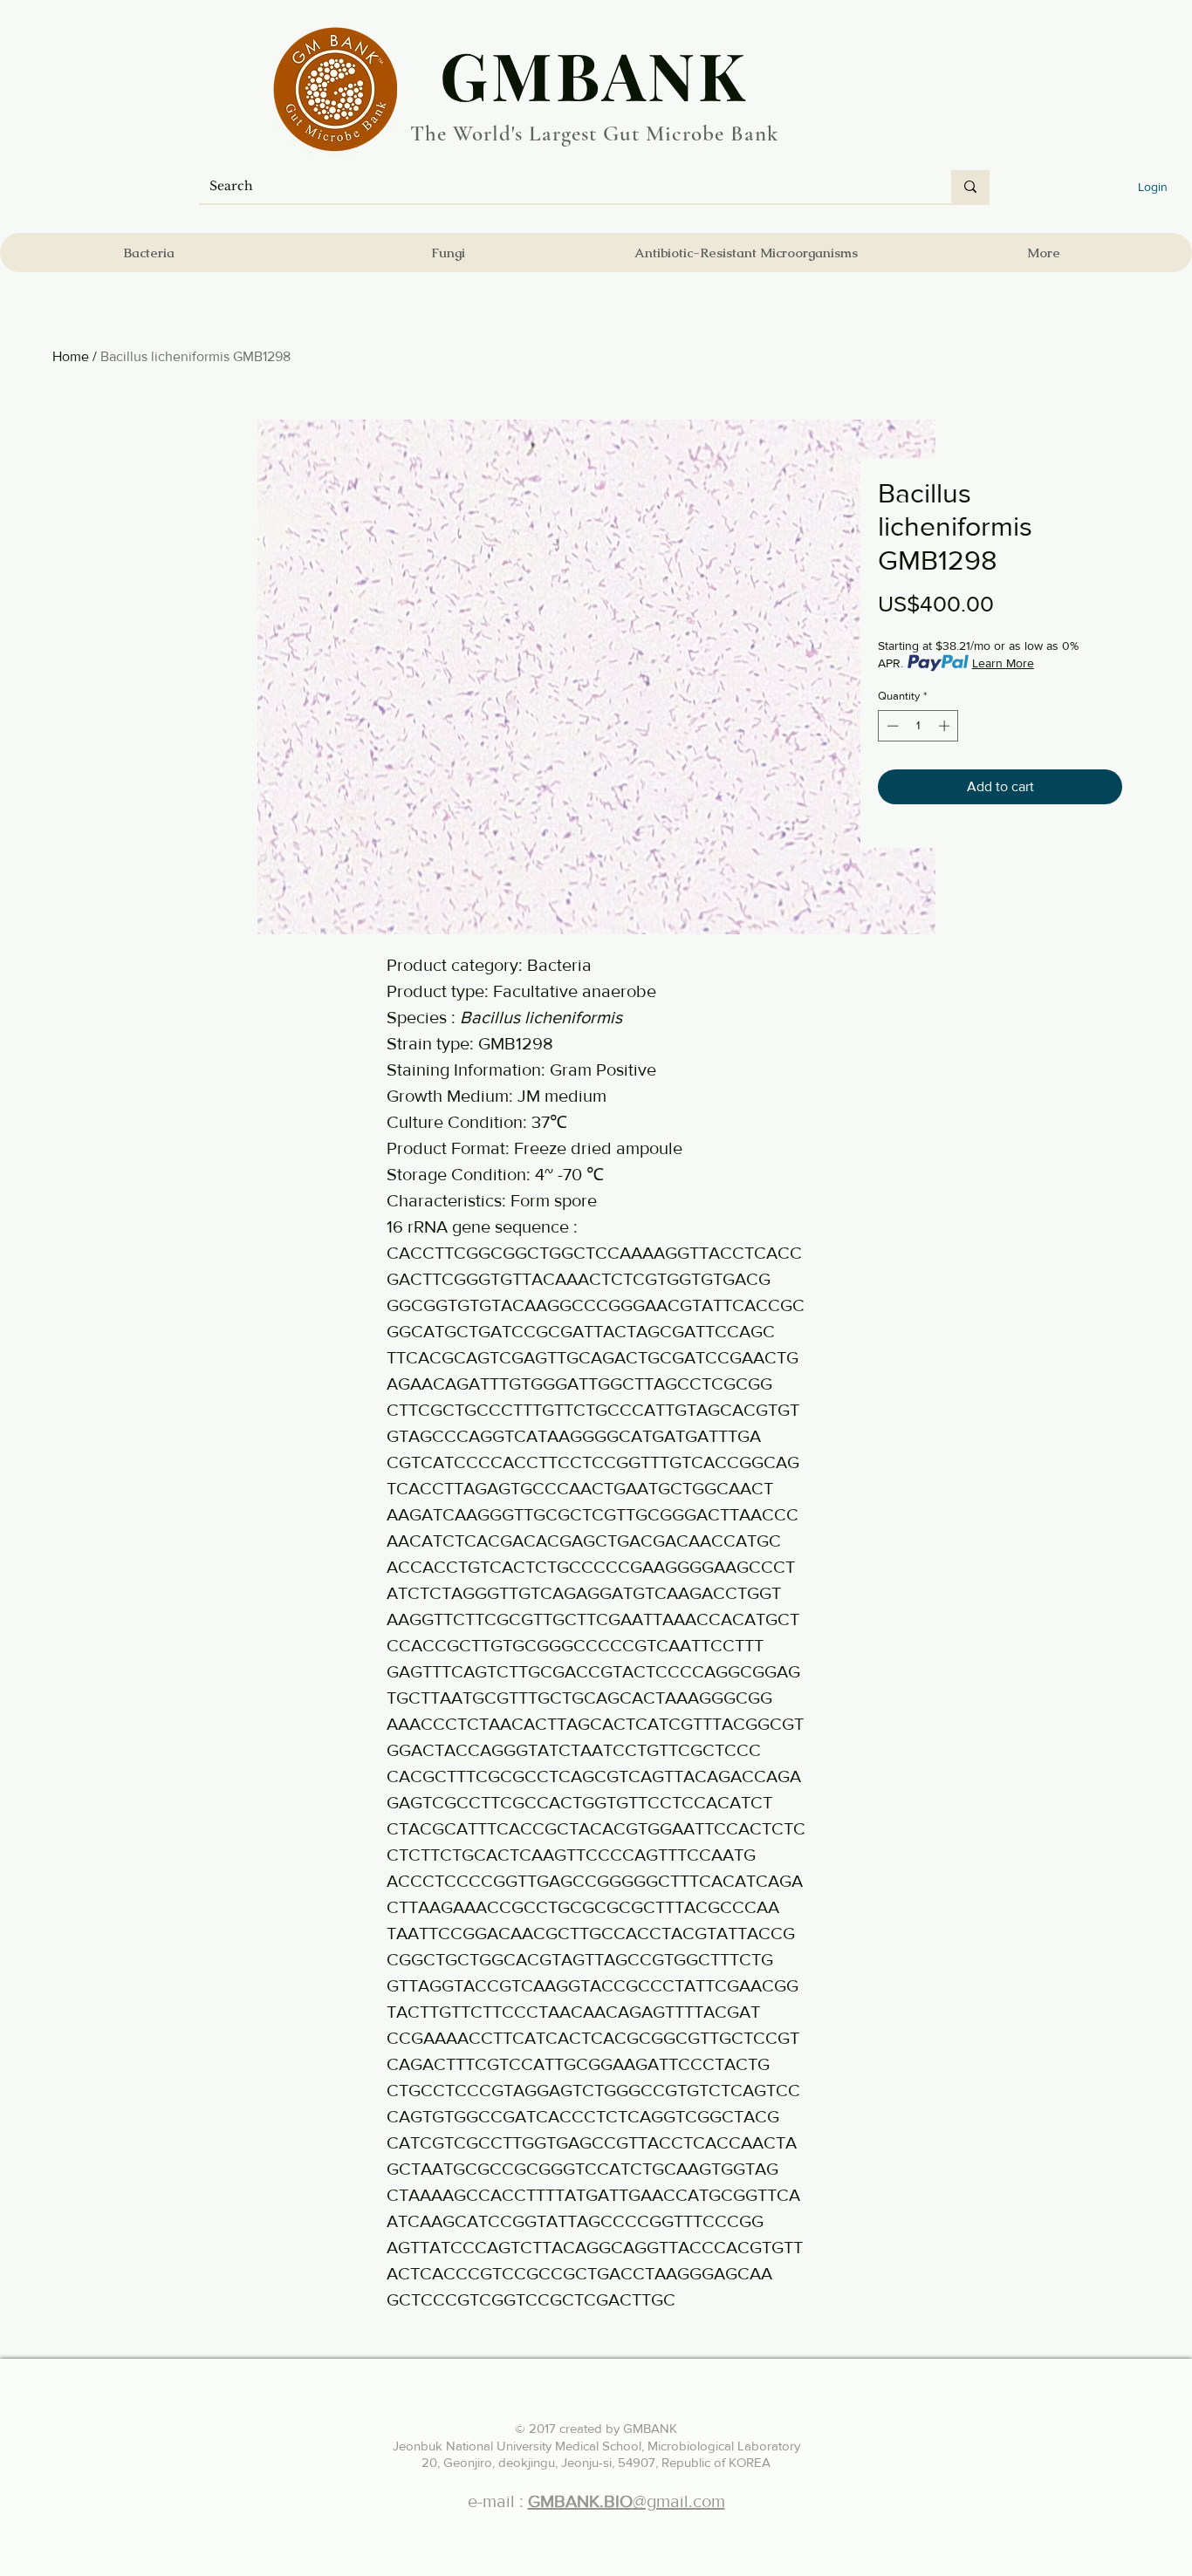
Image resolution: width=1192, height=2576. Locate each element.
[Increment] (946, 726)
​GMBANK (594, 74)
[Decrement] (891, 726)
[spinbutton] (918, 726)
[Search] (970, 187)
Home (71, 356)
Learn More (1003, 663)
